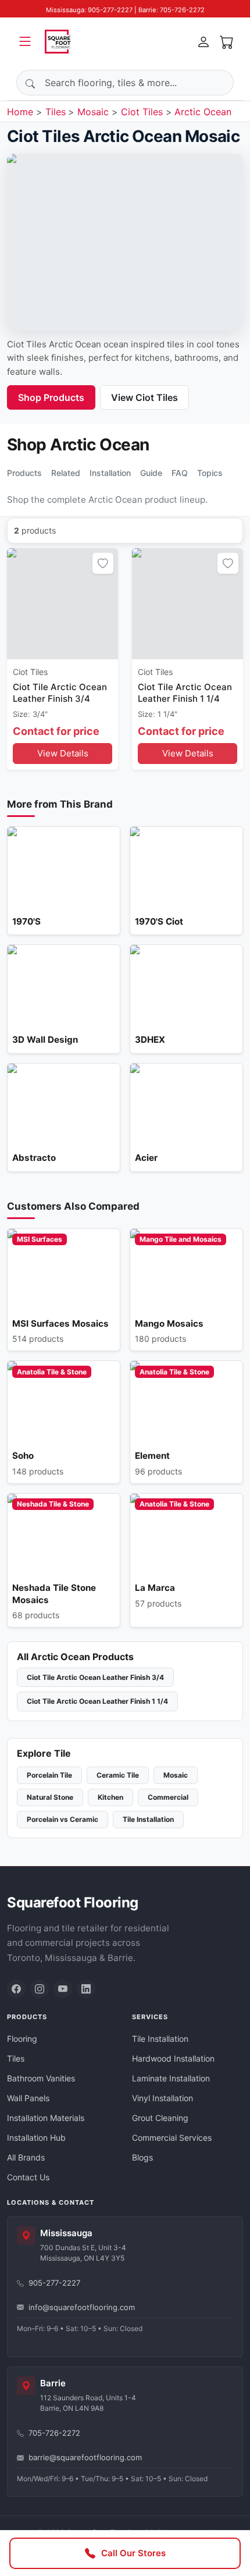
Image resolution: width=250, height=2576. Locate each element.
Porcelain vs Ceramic (63, 1819)
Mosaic (93, 112)
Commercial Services (172, 2138)
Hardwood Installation (173, 2058)
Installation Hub (36, 2138)
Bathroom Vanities (41, 2078)
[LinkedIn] (86, 1989)
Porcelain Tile (49, 1775)
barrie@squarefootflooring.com (85, 2457)
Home (20, 112)
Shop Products (51, 397)
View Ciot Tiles (144, 397)
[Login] (203, 41)
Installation (110, 473)
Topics (210, 473)
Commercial (168, 1797)
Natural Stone (50, 1797)
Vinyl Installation (162, 2098)
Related (66, 473)
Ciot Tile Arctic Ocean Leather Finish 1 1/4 (97, 1701)
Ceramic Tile (118, 1775)
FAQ (180, 473)
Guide (151, 473)
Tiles (56, 112)
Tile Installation (148, 1819)
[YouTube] (63, 1989)
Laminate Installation (171, 2078)
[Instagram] (40, 1989)
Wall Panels (28, 2098)
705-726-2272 (54, 2433)
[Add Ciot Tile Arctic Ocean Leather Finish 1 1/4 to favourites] (228, 563)
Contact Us (28, 2177)
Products (24, 473)
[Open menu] (25, 41)
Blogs (142, 2157)
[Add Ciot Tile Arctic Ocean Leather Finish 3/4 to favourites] (103, 563)
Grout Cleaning (160, 2118)
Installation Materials (46, 2118)
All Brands (26, 2157)
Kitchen (110, 1797)
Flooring (22, 2039)
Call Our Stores (133, 2553)
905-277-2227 (54, 2283)
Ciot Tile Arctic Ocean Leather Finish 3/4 (95, 1677)
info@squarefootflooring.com (82, 2307)
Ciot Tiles (142, 112)
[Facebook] (16, 1989)
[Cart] (227, 41)
